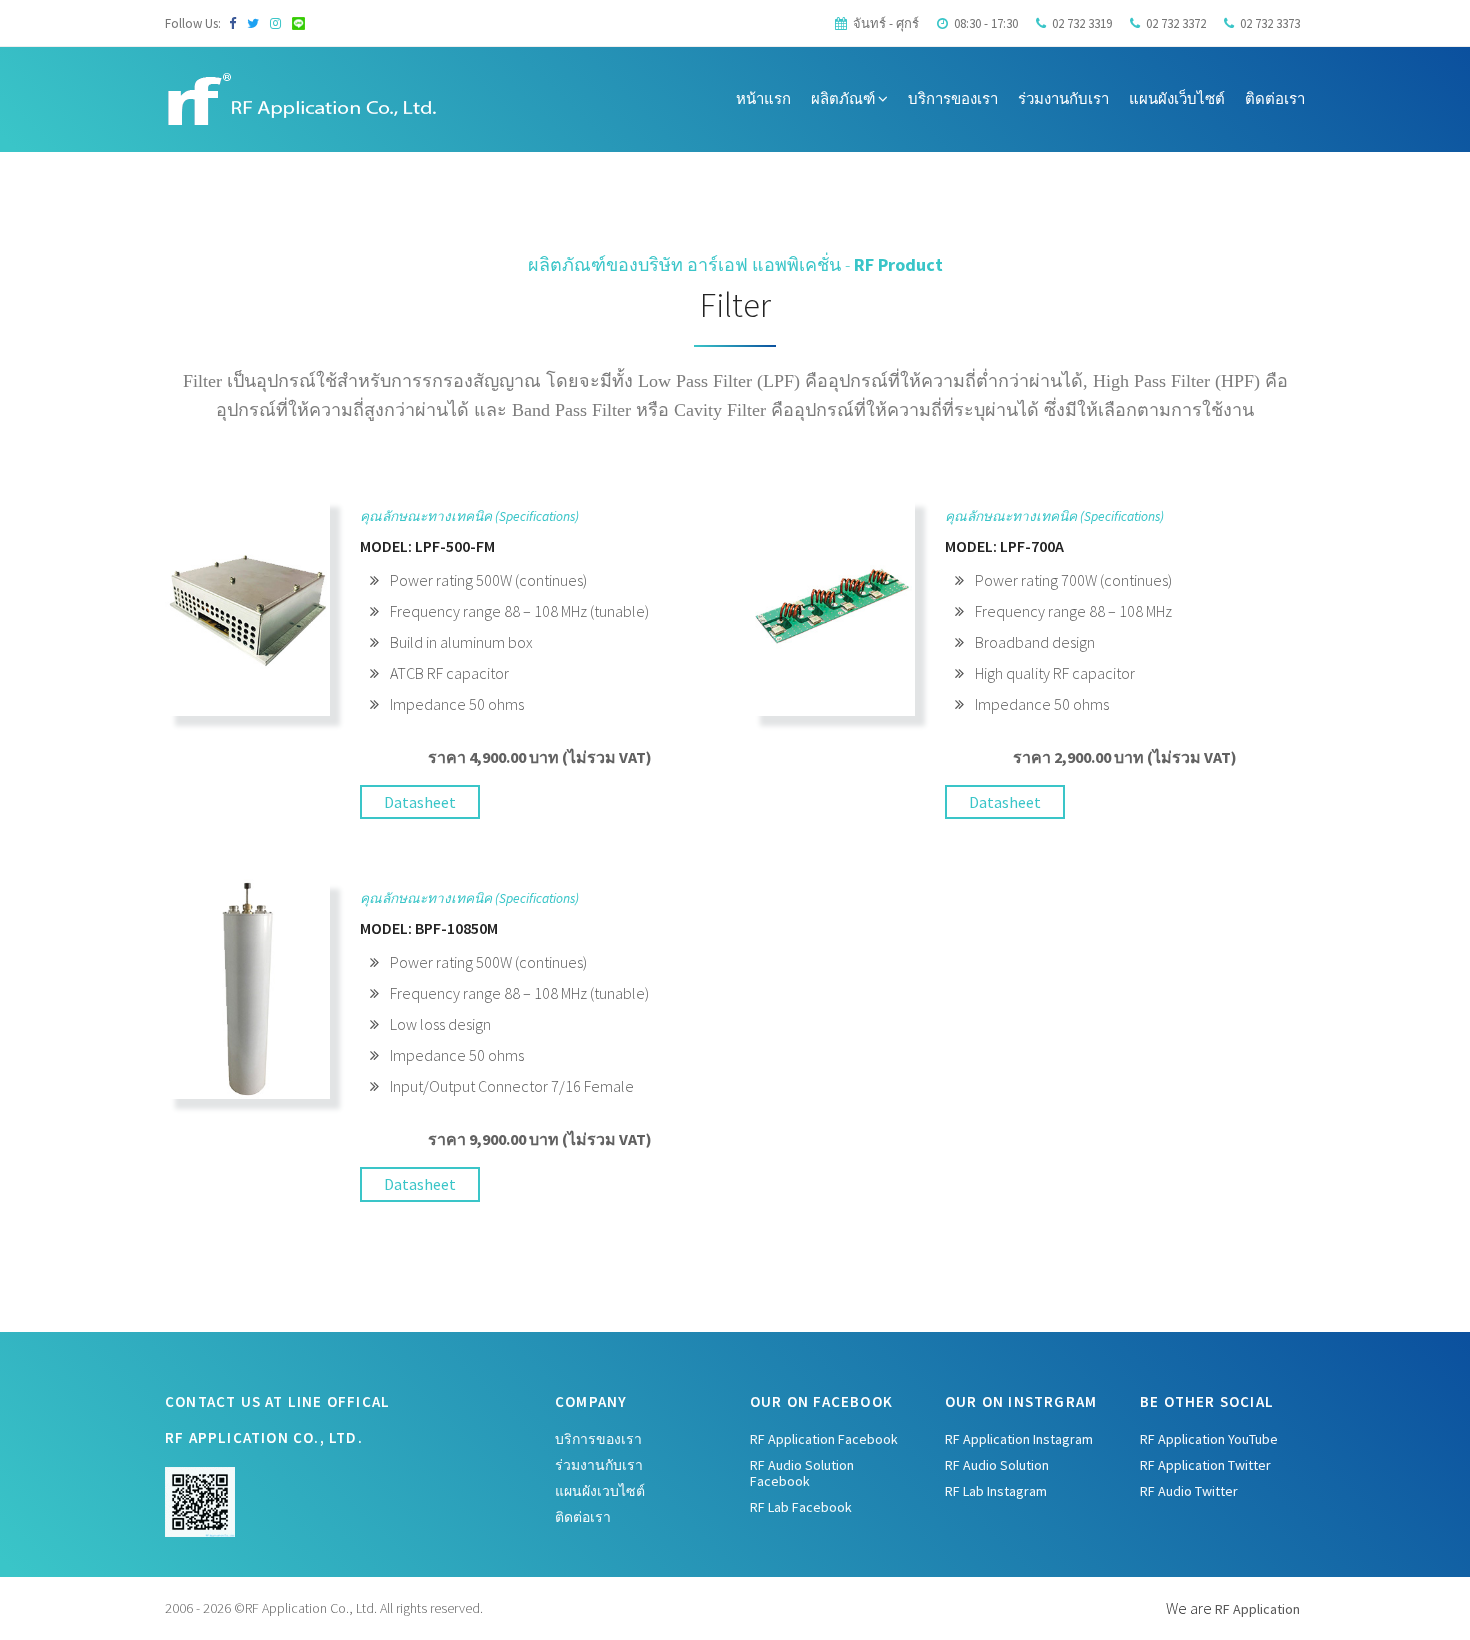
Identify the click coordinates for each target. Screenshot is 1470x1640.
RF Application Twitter (1205, 1465)
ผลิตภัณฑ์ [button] (844, 98)
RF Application (1257, 1609)
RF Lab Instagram (996, 1491)
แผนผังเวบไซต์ (600, 1491)
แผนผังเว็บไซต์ (1177, 98)
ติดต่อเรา (1275, 98)
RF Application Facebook (824, 1439)
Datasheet (420, 802)
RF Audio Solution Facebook (802, 1473)
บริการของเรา (953, 98)
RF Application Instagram (1019, 1439)
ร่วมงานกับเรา (1063, 98)
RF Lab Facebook (801, 1507)
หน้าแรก (763, 98)
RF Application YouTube (1209, 1439)
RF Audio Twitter (1189, 1491)
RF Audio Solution (997, 1465)
